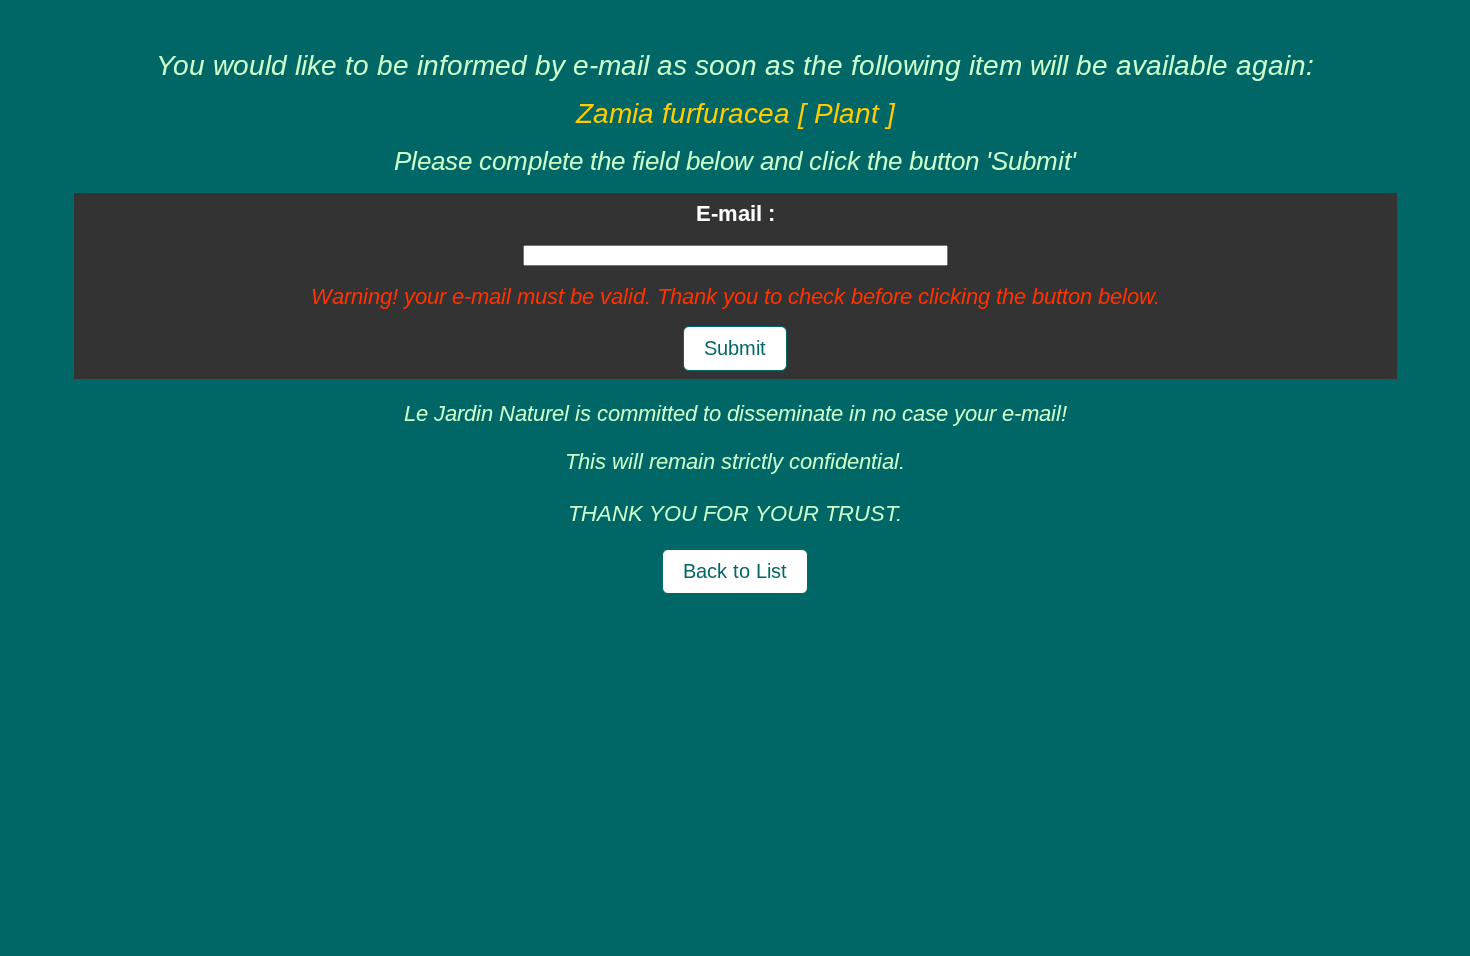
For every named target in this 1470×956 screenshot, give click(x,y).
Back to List (735, 571)
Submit (735, 348)
